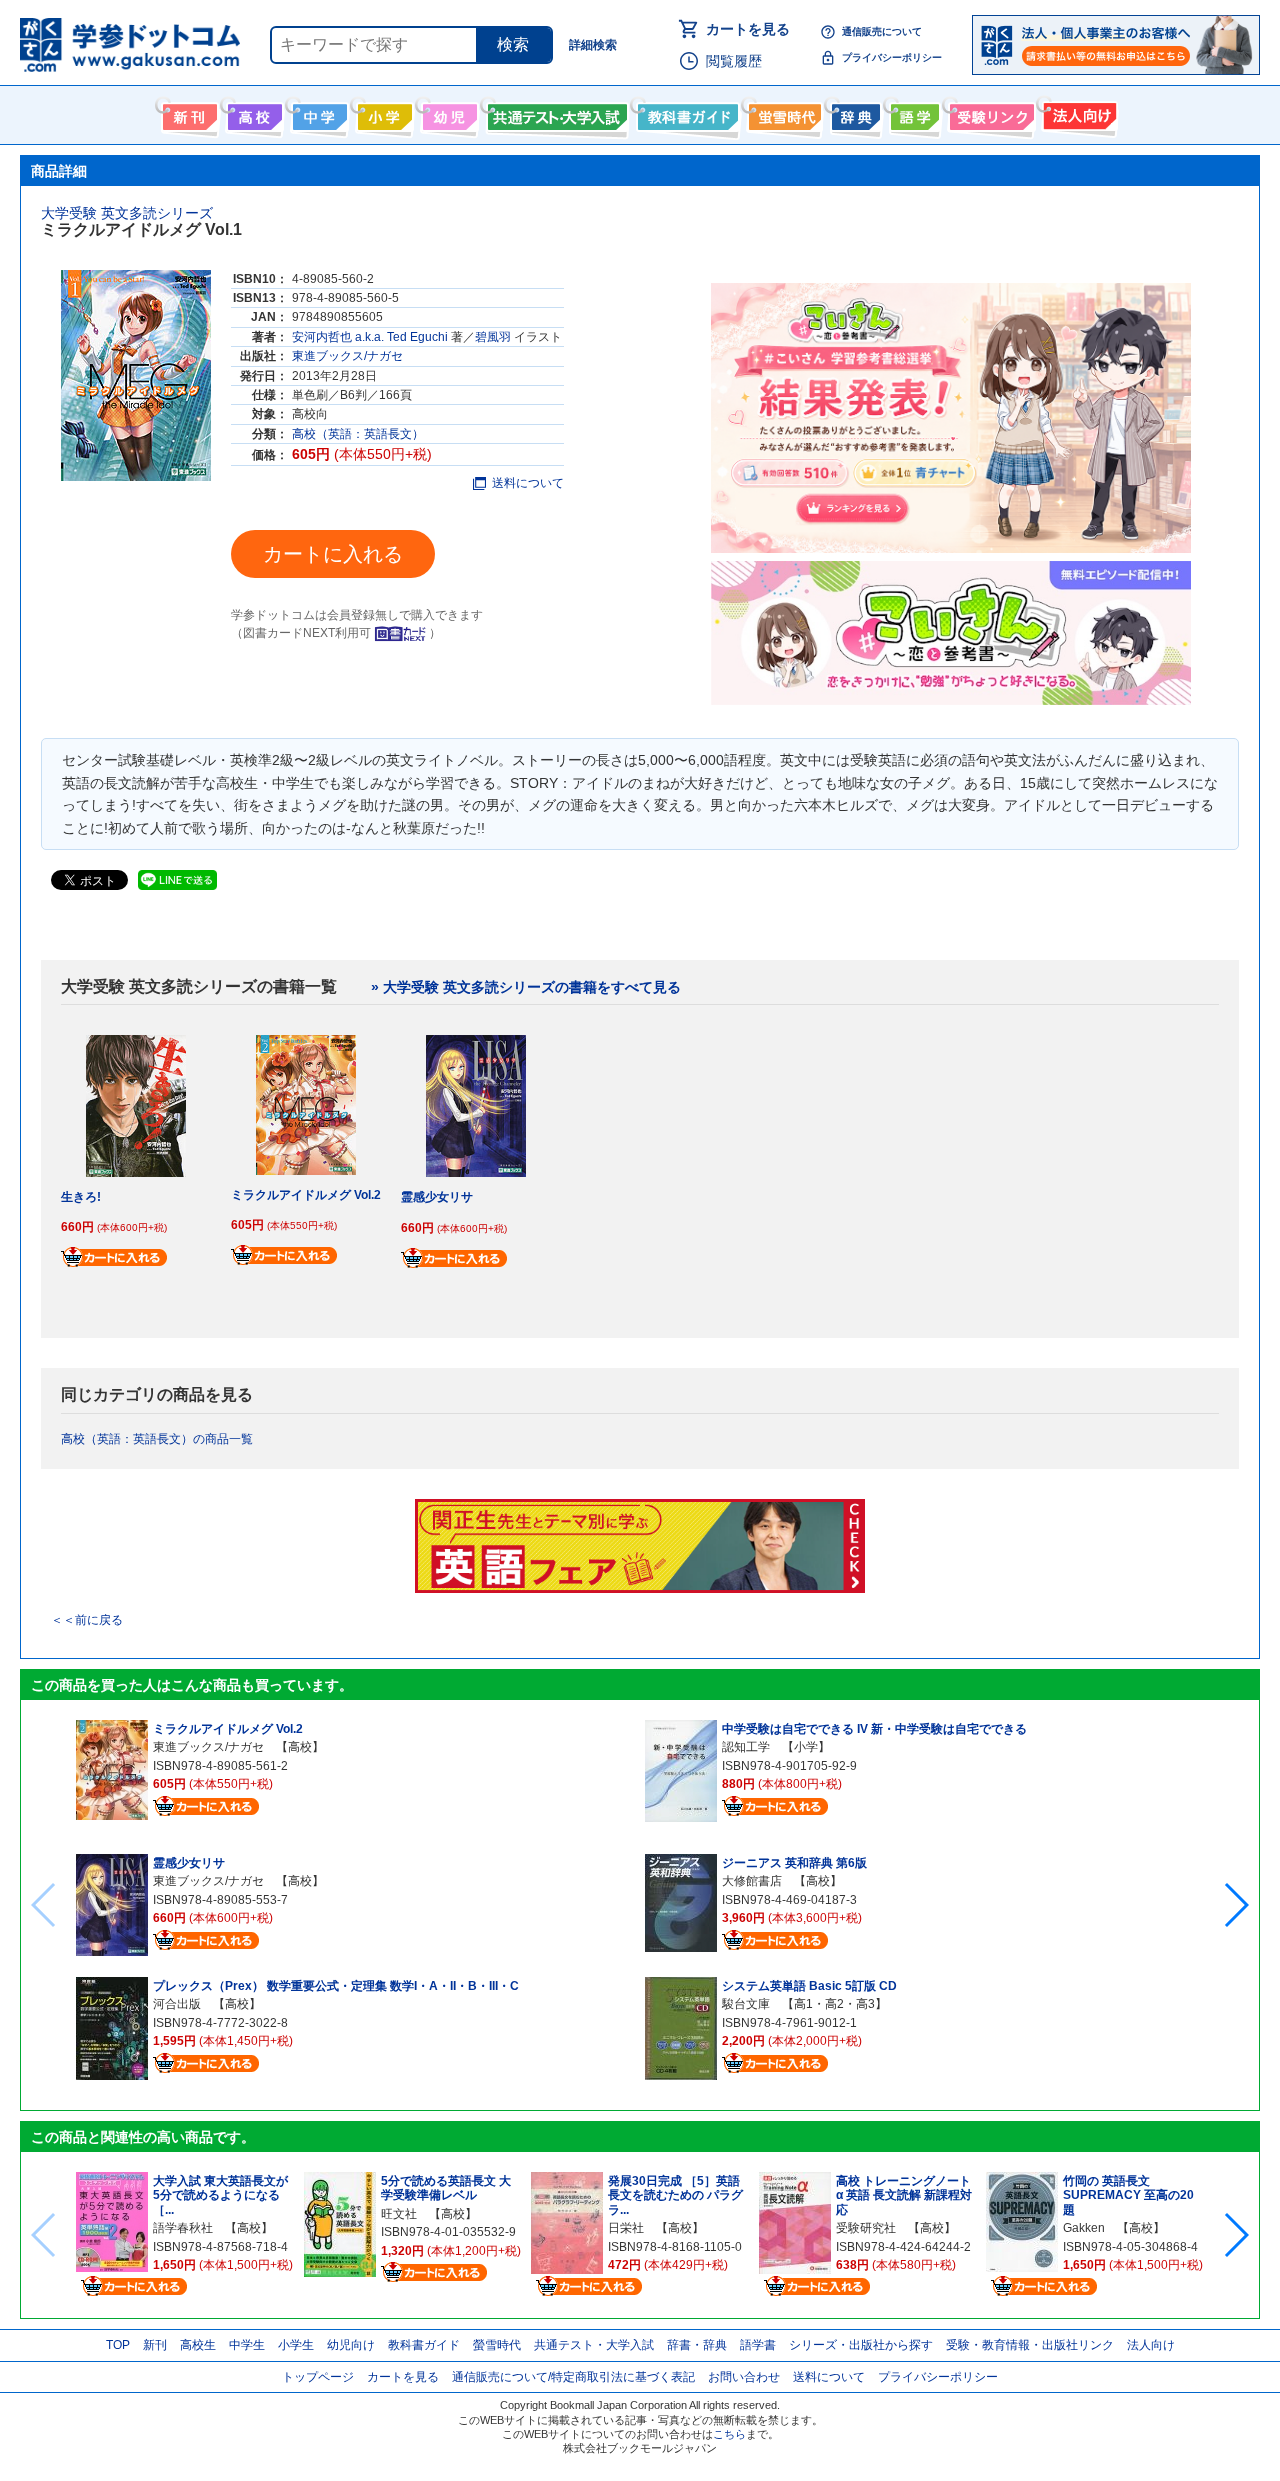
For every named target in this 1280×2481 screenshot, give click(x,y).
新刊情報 (187, 113)
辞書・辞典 (697, 2345)
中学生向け (317, 113)
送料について (528, 483)
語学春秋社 (183, 2228)
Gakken (1084, 2228)
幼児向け (447, 113)
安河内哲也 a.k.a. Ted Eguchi (370, 337)
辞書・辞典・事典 (853, 113)
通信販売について (882, 31)
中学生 (247, 2345)
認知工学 (746, 1747)
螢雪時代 (782, 113)
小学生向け (382, 113)
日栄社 (626, 2228)
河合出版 (177, 2004)
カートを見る (748, 29)
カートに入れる (333, 554)
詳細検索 (593, 45)
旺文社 (399, 2214)
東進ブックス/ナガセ (347, 356)
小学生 (296, 2345)
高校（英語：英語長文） (358, 434)
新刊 (155, 2345)
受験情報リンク (989, 113)
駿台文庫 (746, 2004)
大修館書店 (752, 1881)
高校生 (198, 2345)
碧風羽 (493, 337)
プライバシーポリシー (892, 57)
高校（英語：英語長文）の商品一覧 (157, 1439)
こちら (729, 2434)
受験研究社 (866, 2228)
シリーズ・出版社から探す (861, 2345)
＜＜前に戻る (87, 1620)
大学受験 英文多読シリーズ (127, 213)
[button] (1235, 1905)
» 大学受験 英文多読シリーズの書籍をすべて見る (526, 987)
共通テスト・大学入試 (555, 113)
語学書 (912, 113)
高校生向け (252, 113)
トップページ (318, 2377)
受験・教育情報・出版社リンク (1030, 2345)
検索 (513, 44)
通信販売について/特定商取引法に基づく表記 (573, 2377)
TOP (118, 2345)
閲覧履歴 (734, 61)
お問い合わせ (744, 2377)
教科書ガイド (685, 113)
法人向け (1077, 113)
